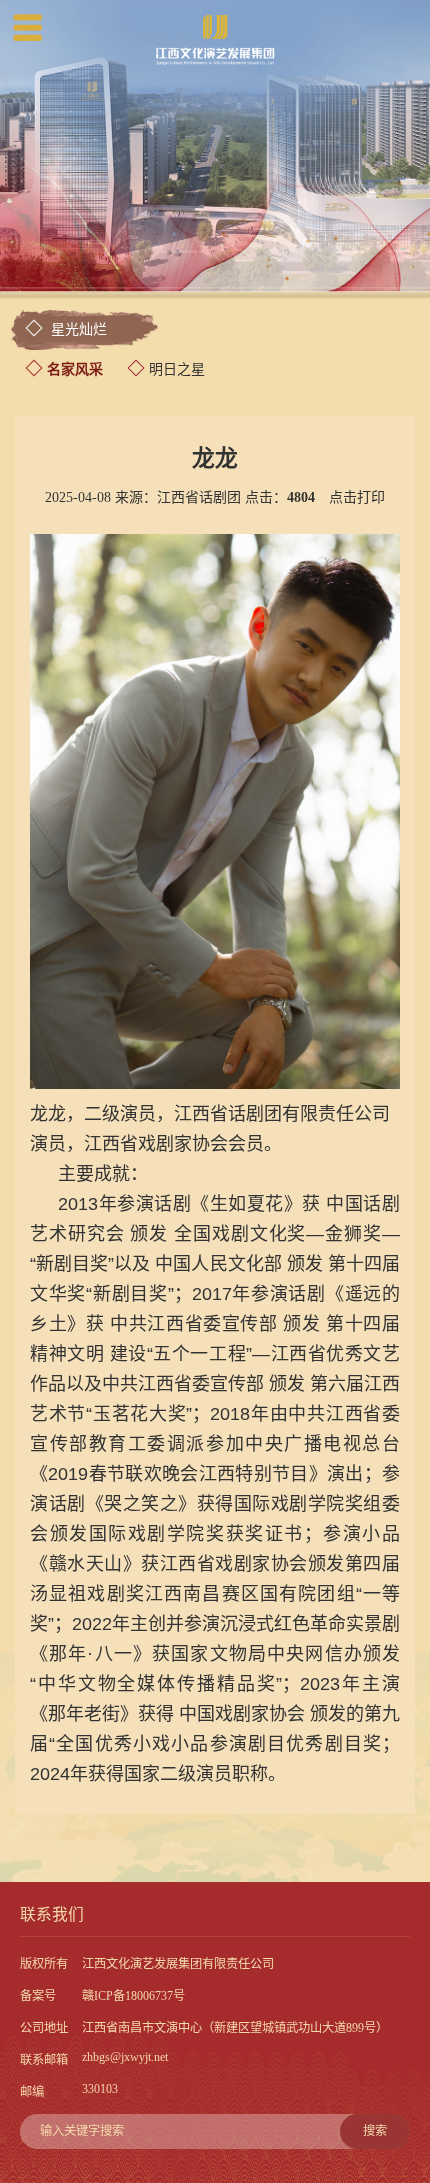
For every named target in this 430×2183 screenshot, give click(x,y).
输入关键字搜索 (213, 2131)
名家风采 (75, 369)
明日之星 (177, 369)
